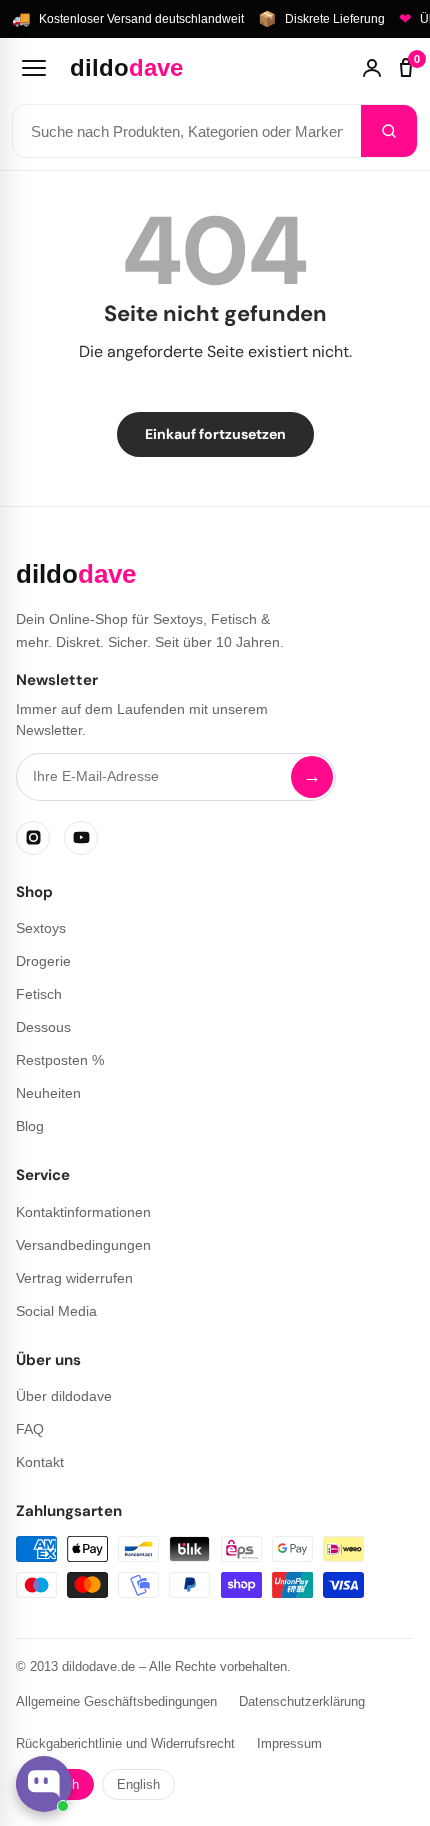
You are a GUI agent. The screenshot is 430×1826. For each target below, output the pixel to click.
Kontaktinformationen (83, 1212)
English (138, 1784)
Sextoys (41, 928)
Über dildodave (64, 1396)
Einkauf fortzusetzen (215, 434)
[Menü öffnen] (34, 68)
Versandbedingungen (83, 1245)
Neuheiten (48, 1093)
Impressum (289, 1743)
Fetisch (39, 994)
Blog (30, 1126)
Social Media (56, 1311)
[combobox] (187, 131)
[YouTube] (81, 838)
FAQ (30, 1429)
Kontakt (40, 1462)
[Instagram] (33, 838)
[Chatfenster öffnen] (44, 1784)
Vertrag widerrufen (74, 1278)
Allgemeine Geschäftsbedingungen (116, 1701)
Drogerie (43, 961)
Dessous (43, 1027)
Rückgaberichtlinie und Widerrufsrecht (125, 1743)
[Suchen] (389, 131)
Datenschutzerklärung (302, 1701)
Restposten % (60, 1060)
